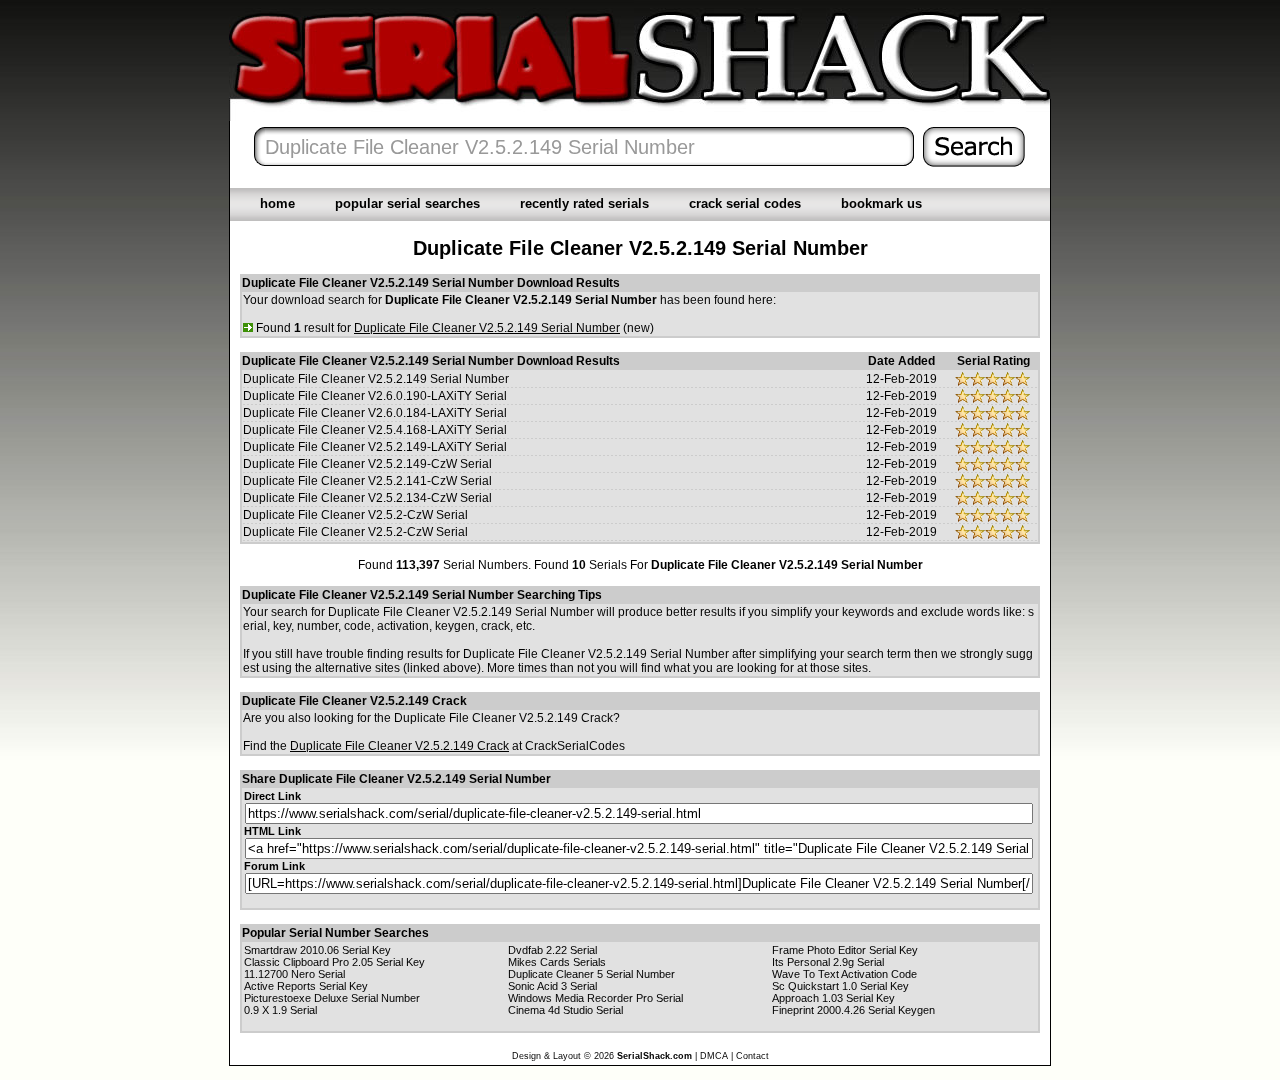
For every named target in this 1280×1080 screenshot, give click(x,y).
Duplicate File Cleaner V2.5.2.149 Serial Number (376, 379)
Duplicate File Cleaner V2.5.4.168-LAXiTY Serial (375, 430)
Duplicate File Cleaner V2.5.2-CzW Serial (355, 515)
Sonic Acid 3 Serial (552, 986)
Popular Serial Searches (407, 203)
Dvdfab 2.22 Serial (552, 950)
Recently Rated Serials (584, 203)
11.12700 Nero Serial (294, 974)
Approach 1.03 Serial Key (833, 998)
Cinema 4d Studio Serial (565, 1010)
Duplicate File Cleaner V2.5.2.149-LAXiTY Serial (375, 447)
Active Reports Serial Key (306, 986)
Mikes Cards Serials (557, 962)
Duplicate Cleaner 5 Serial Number (591, 974)
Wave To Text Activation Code (844, 974)
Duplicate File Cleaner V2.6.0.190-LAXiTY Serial (375, 396)
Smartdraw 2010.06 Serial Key (317, 950)
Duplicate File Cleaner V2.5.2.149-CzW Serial (367, 464)
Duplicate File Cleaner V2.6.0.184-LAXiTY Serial (375, 413)
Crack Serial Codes (745, 203)
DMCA (714, 1056)
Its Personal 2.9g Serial (828, 962)
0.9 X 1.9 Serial (280, 1010)
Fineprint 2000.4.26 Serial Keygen (853, 1010)
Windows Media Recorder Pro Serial (595, 998)
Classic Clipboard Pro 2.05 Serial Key (334, 962)
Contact (752, 1056)
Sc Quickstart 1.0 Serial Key (840, 986)
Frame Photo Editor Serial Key (845, 950)
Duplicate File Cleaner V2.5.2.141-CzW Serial (367, 481)
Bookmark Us (881, 203)
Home (277, 203)
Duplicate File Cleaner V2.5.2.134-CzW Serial (367, 498)
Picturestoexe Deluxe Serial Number (332, 998)
